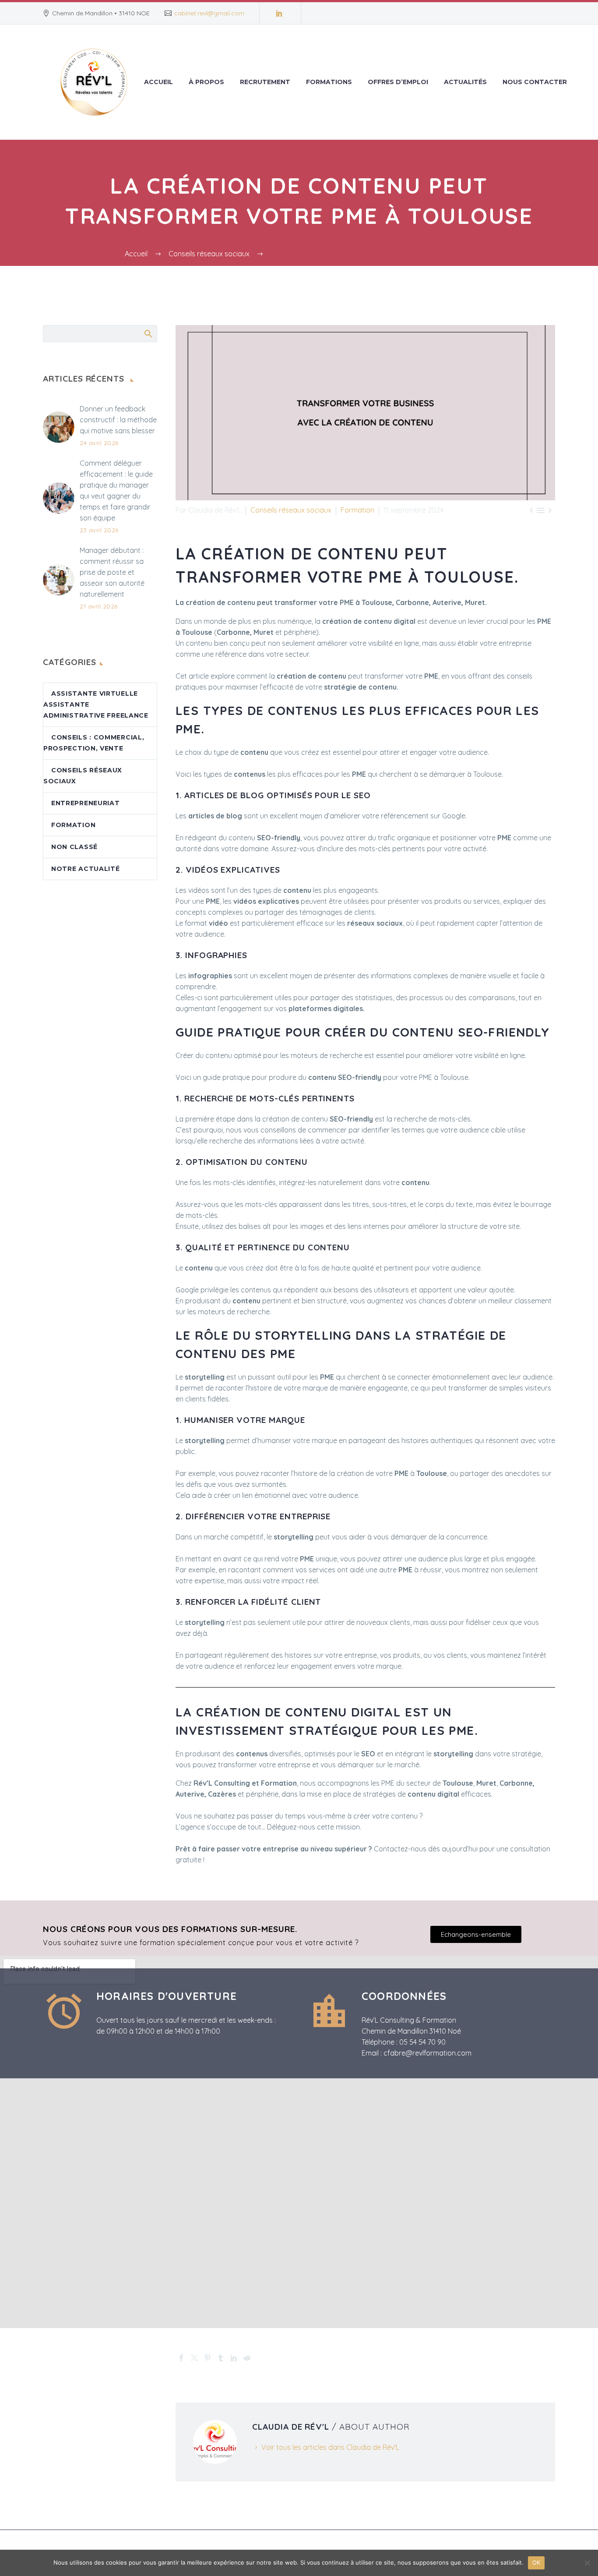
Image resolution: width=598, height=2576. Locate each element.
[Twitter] (194, 2358)
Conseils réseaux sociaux (291, 510)
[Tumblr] (221, 2358)
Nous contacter (535, 82)
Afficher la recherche (148, 333)
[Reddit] (247, 2358)
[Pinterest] (208, 2358)
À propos (206, 82)
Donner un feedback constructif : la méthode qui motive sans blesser (118, 420)
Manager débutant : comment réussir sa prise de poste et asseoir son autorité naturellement (112, 572)
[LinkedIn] (279, 13)
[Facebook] (181, 2358)
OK (536, 2562)
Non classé (74, 847)
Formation (357, 510)
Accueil (158, 82)
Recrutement (265, 82)
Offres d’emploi (398, 82)
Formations (329, 82)
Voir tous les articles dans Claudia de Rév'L (330, 2447)
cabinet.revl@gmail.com (209, 13)
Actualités (465, 82)
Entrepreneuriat (86, 803)
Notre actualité (86, 869)
